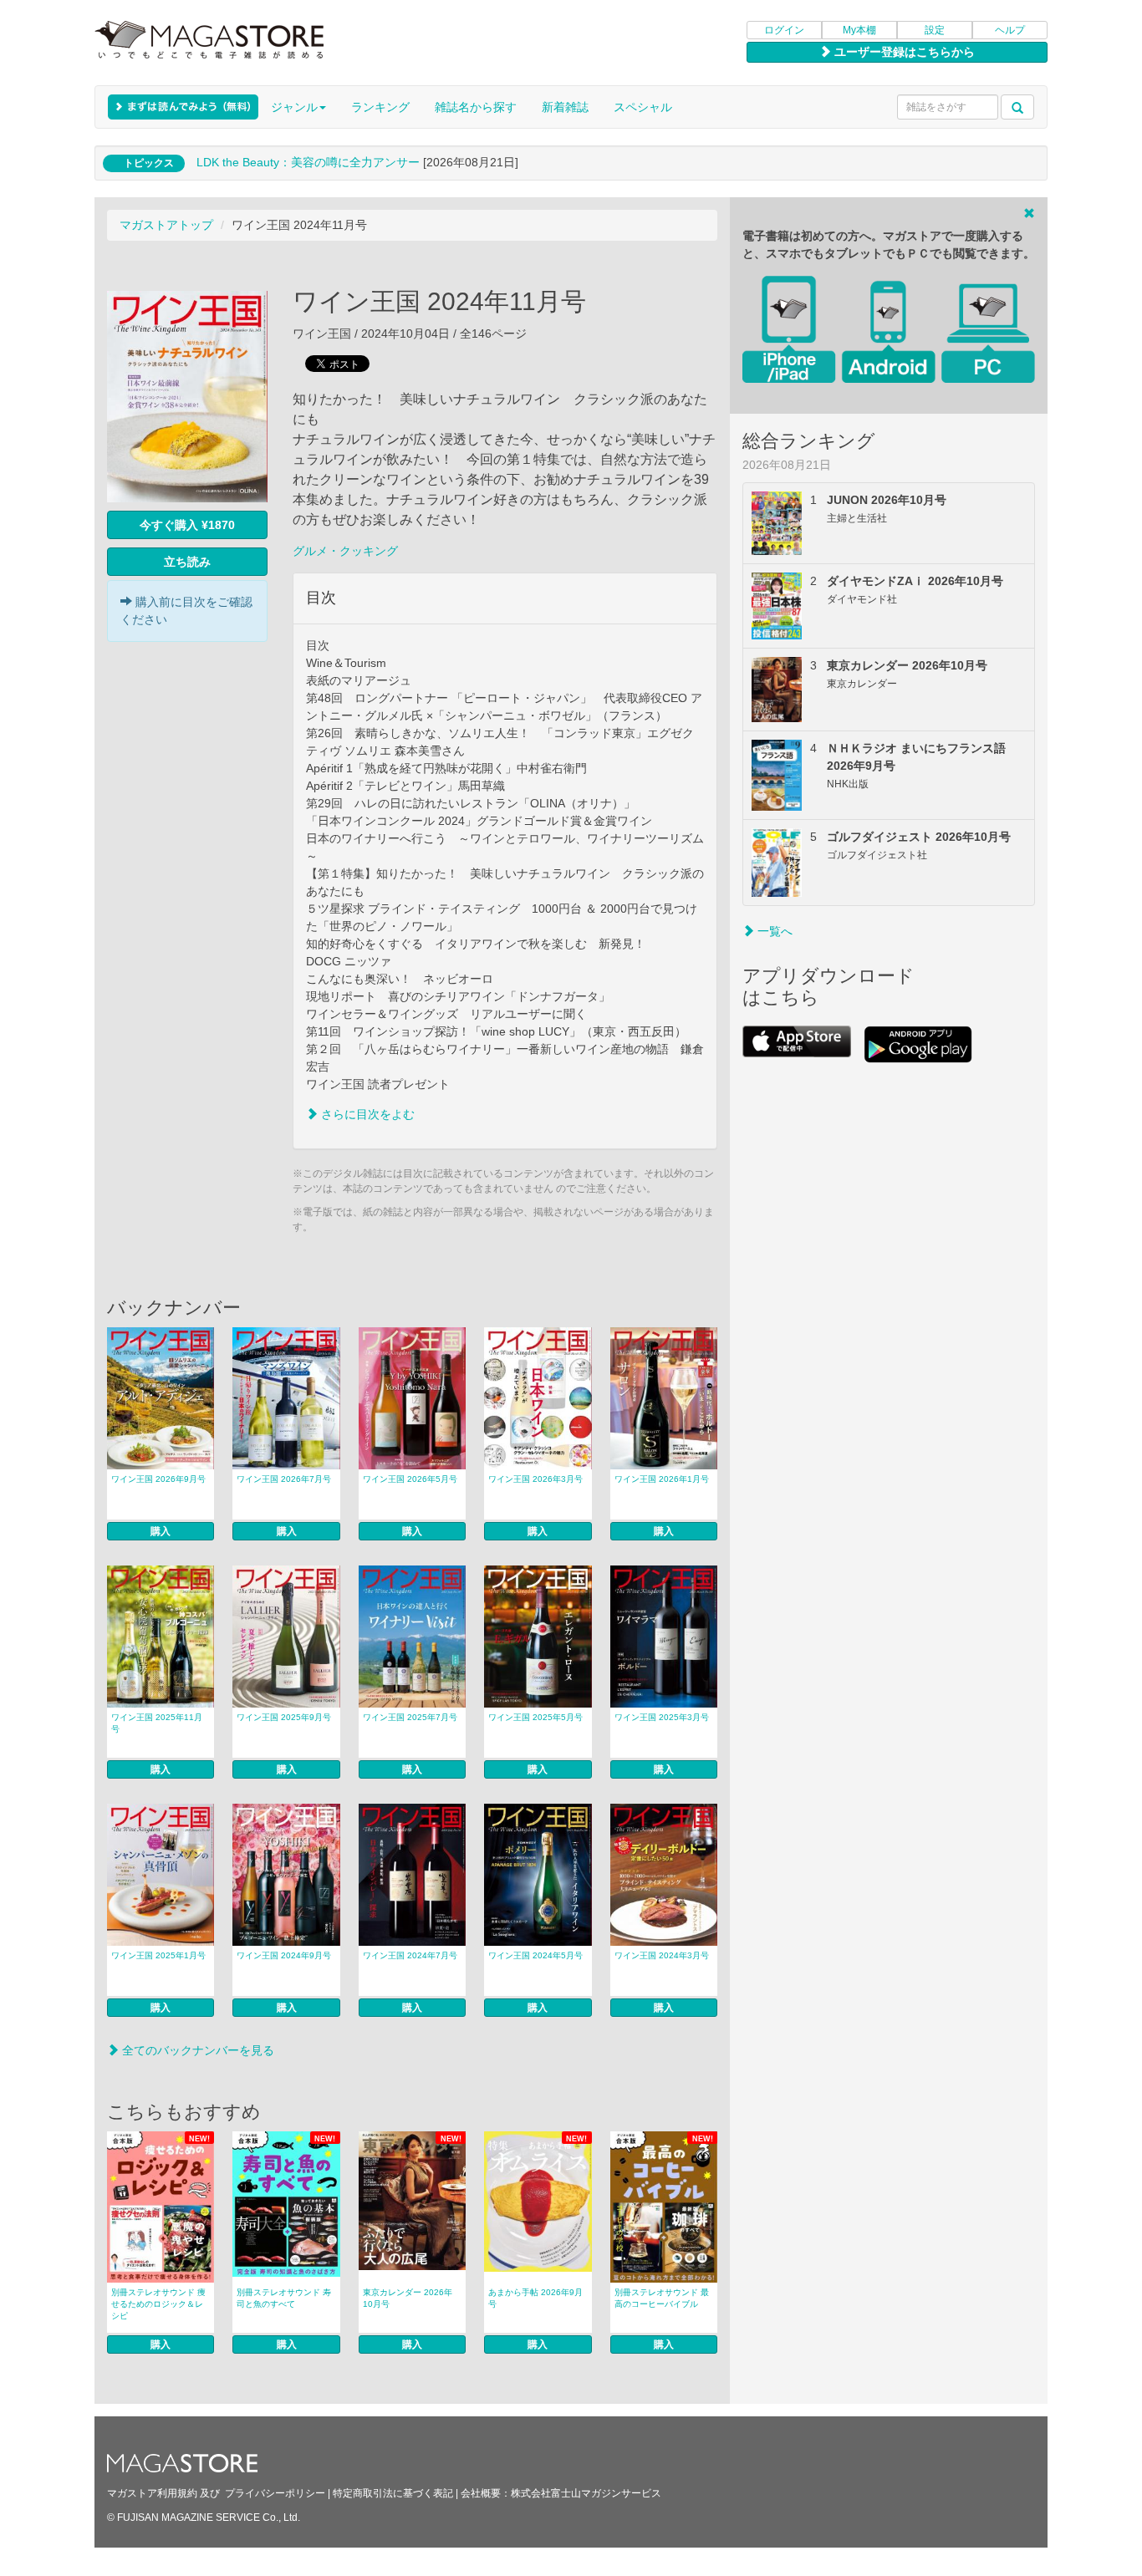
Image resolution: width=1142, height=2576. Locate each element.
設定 (935, 30)
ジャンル (294, 107)
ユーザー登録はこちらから (903, 52)
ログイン (784, 30)
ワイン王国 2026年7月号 (284, 1479)
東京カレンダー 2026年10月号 (408, 2298)
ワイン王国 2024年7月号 (410, 1955)
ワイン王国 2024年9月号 (284, 1955)
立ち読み (187, 562)
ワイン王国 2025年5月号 (535, 1717)
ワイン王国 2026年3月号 (535, 1479)
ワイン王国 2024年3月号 (662, 1955)
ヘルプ (1010, 30)
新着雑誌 (565, 107)
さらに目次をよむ (366, 1114)
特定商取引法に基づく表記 (393, 2493)
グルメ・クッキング (345, 551)
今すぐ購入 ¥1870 (187, 525)
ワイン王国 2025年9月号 (284, 1717)
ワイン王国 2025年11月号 (157, 1723)
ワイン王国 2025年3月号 (662, 1717)
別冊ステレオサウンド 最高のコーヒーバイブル (662, 2298)
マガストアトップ (166, 225)
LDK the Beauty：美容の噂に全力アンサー (308, 162)
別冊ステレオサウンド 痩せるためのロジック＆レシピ (158, 2304)
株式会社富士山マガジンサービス (586, 2493)
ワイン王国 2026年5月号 (410, 1479)
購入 (161, 1531)
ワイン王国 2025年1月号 (158, 1955)
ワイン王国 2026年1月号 (662, 1479)
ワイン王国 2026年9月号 (158, 1479)
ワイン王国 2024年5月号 (535, 1955)
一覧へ (773, 931)
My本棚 (859, 30)
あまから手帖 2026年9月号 (535, 2298)
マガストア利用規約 (152, 2493)
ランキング (380, 107)
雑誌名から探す (476, 107)
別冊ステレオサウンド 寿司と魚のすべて (284, 2298)
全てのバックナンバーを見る (196, 2050)
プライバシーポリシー (275, 2493)
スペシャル (643, 107)
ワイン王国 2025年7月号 (410, 1717)
